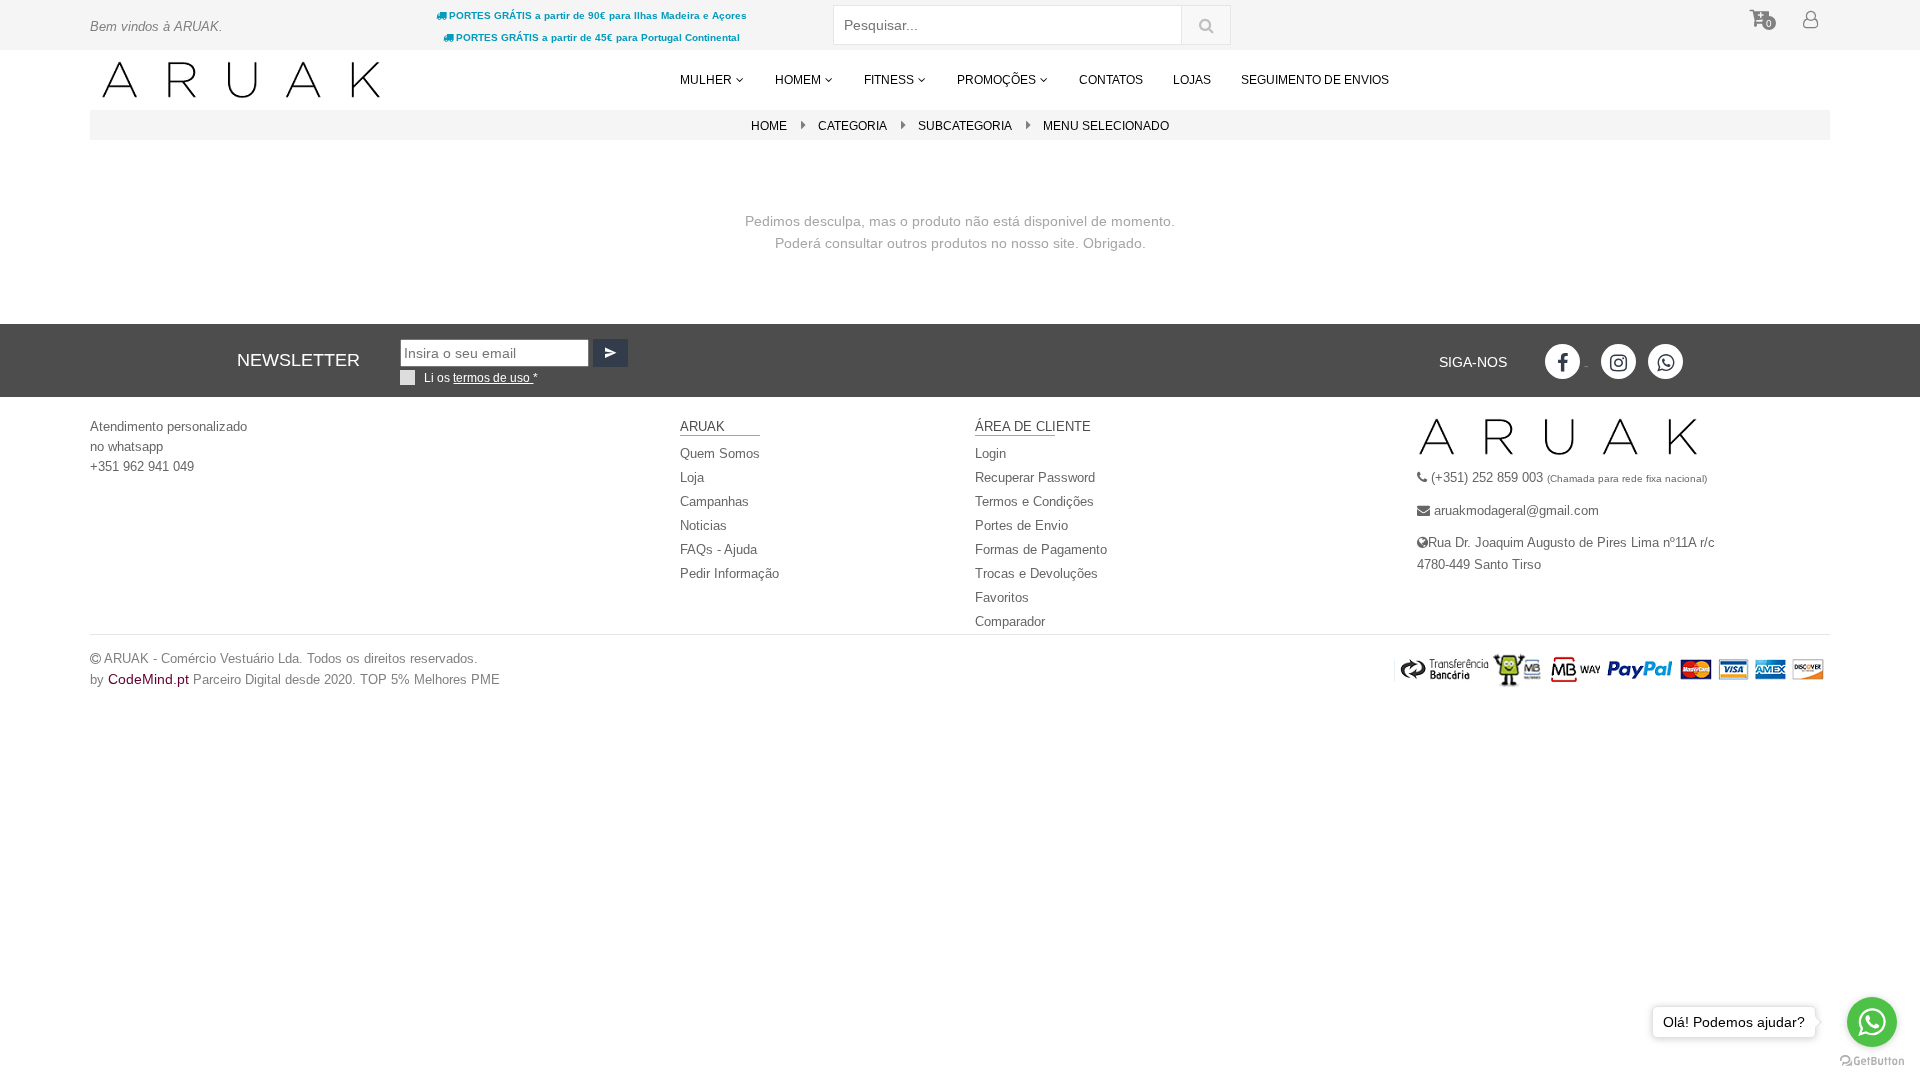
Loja (692, 477)
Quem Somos (720, 453)
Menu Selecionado (1106, 126)
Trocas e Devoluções (1036, 573)
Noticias (703, 525)
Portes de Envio (1021, 525)
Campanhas (714, 501)
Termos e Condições (1034, 501)
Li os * (481, 378)
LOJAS (1192, 80)
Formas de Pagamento (1041, 549)
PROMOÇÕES (998, 80)
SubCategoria (965, 126)
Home (769, 126)
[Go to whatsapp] (1872, 1022)
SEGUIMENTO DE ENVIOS (1315, 80)
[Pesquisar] (1206, 25)
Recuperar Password (1035, 477)
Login (990, 453)
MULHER (707, 80)
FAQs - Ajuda (718, 549)
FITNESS (890, 80)
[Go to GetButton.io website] (1872, 1060)
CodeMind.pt (148, 679)
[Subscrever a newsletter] (610, 353)
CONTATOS (1111, 80)
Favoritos (1002, 597)
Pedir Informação (729, 573)
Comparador (1010, 621)
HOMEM (799, 80)
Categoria (852, 126)
